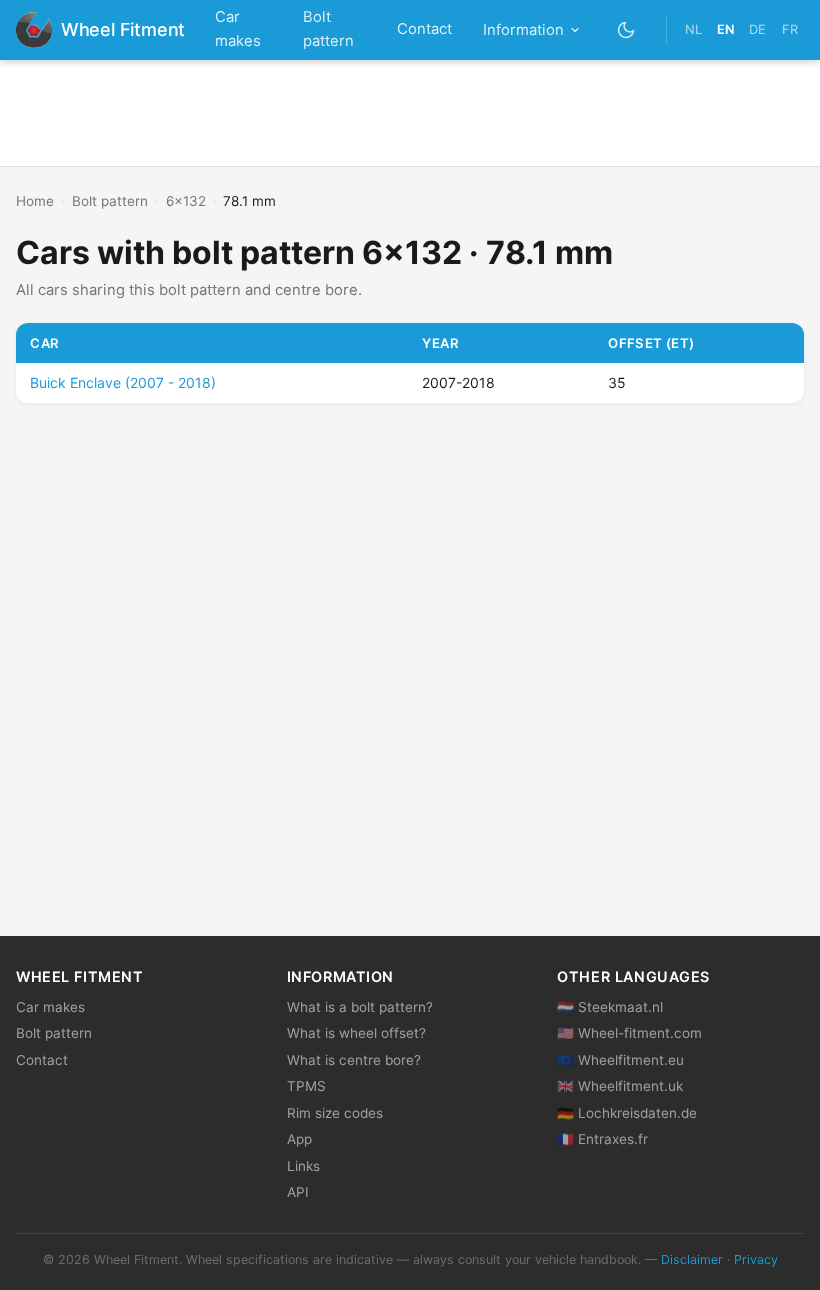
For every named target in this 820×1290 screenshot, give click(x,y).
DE (757, 29)
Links (303, 1166)
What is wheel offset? (356, 1033)
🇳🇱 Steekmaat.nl (610, 1007)
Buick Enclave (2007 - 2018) (123, 382)
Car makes (238, 29)
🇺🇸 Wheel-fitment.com (629, 1033)
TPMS (306, 1086)
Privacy (756, 1259)
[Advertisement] (410, 113)
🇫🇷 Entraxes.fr (602, 1139)
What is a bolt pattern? (360, 1007)
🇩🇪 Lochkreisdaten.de (627, 1113)
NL (693, 29)
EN (725, 29)
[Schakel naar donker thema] (626, 29)
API (298, 1192)
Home (35, 201)
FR (790, 29)
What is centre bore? (354, 1060)
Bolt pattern (328, 29)
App (299, 1139)
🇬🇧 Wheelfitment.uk (620, 1086)
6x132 (186, 201)
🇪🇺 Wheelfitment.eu (620, 1060)
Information (523, 30)
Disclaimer (692, 1259)
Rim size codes (335, 1113)
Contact (424, 29)
